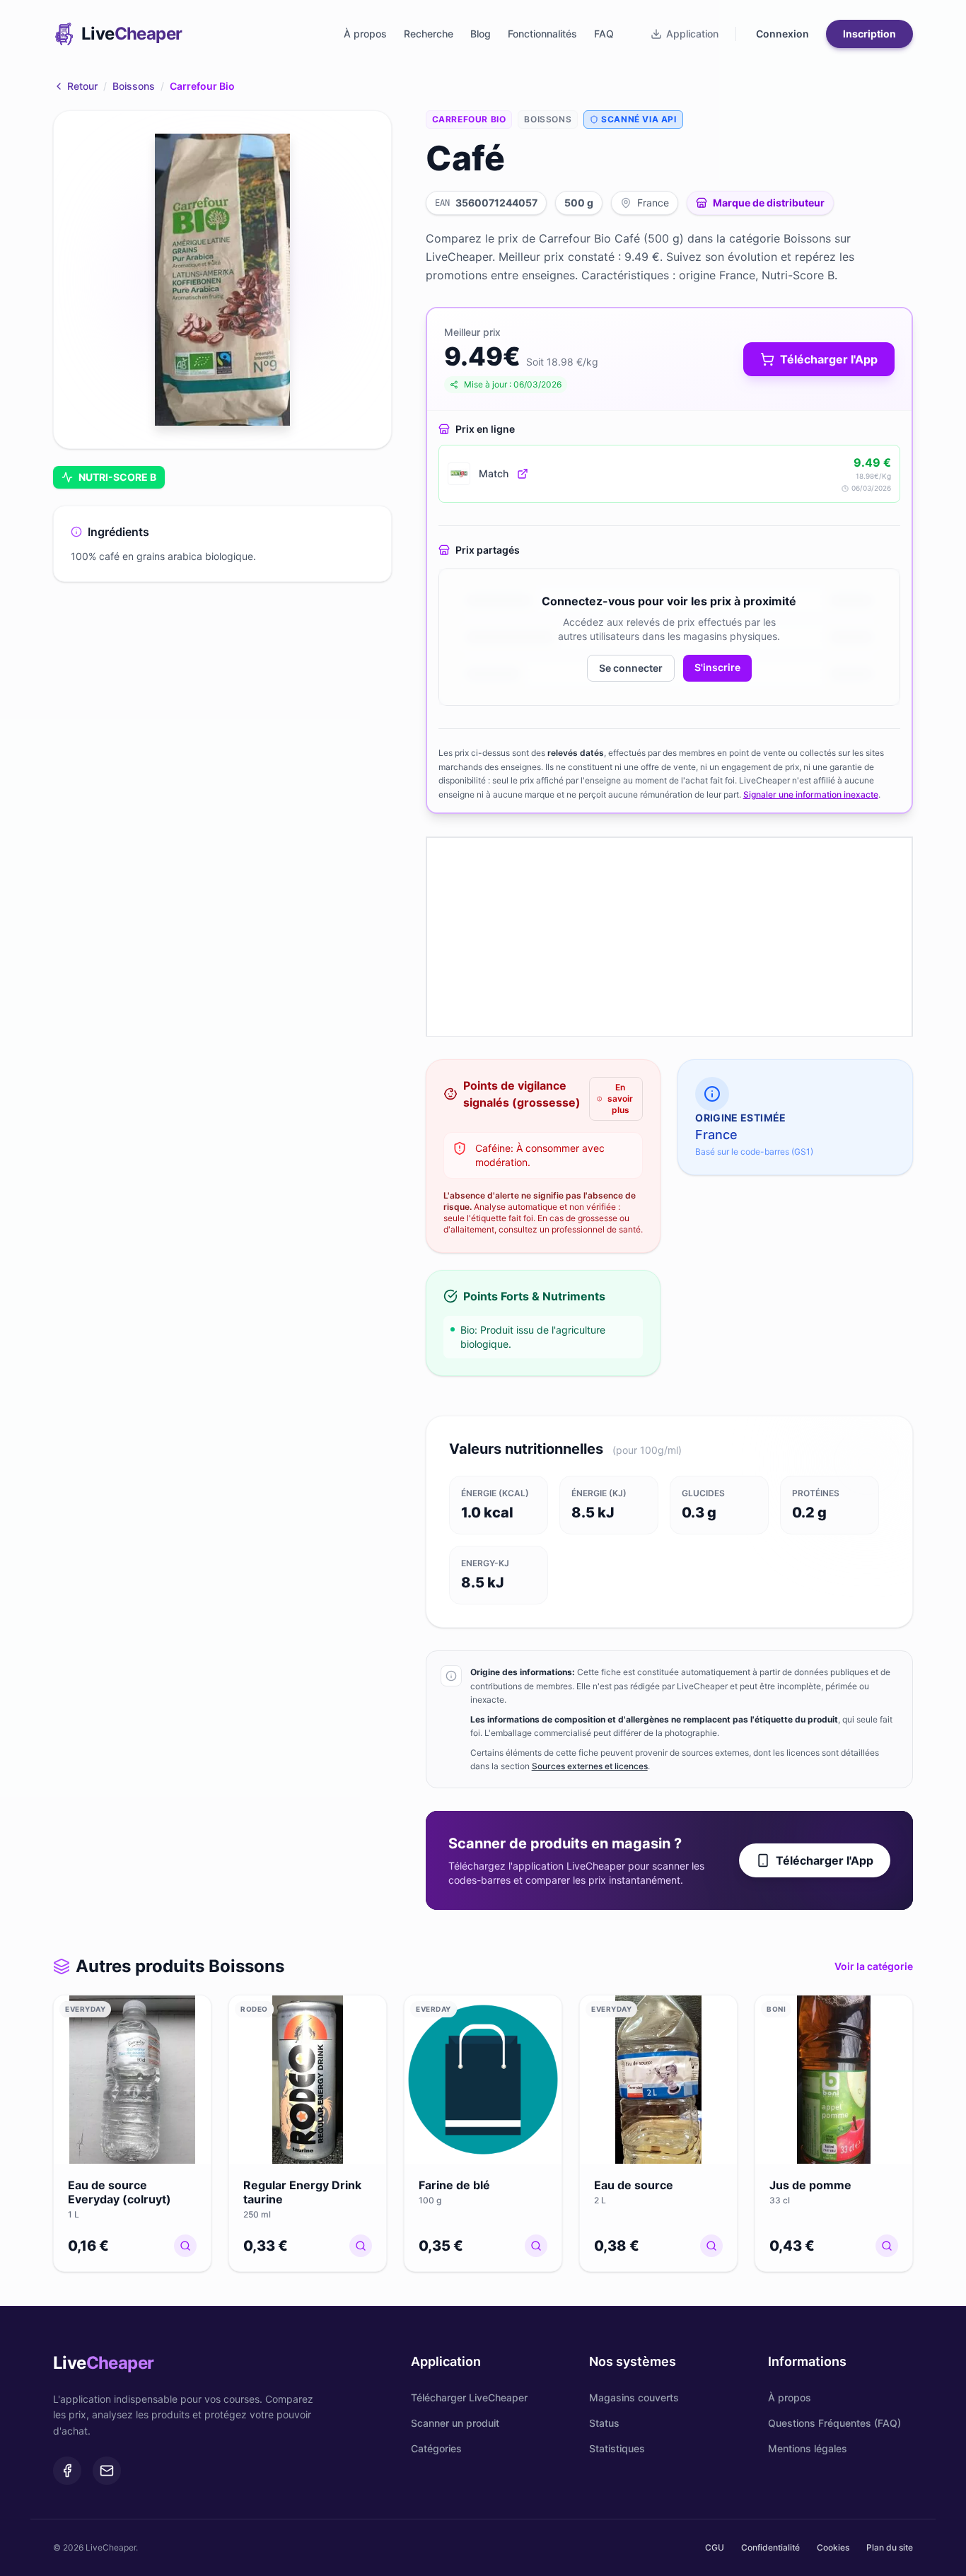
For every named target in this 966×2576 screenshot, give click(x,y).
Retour (82, 86)
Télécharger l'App (825, 1860)
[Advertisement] (669, 937)
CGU (715, 2547)
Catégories (436, 2448)
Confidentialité (770, 2547)
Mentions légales (808, 2448)
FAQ (604, 34)
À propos (365, 34)
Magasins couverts (634, 2397)
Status (604, 2423)
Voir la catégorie (874, 1966)
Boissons (134, 86)
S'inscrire (717, 667)
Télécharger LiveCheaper (469, 2397)
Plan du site (890, 2547)
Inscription (869, 34)
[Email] (107, 2471)
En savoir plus (619, 1098)
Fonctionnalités (542, 34)
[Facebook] (67, 2471)
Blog (481, 34)
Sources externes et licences (590, 1766)
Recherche (429, 34)
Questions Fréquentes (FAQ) (834, 2423)
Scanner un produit (455, 2423)
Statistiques (617, 2448)
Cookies (833, 2547)
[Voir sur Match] (523, 474)
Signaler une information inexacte (811, 794)
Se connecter (631, 668)
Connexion (782, 34)
